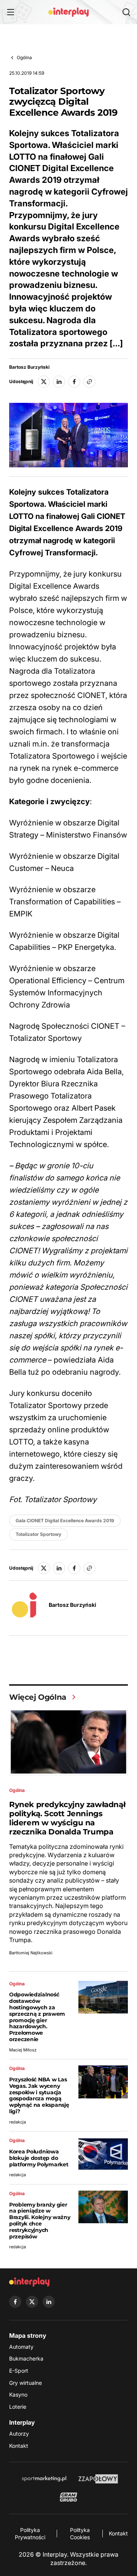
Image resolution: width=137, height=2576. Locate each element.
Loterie (18, 2407)
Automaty (21, 2347)
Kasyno (18, 2394)
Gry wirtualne (25, 2383)
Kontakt (19, 2446)
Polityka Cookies (80, 2534)
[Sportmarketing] (44, 2479)
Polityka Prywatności (30, 2534)
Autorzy (19, 2434)
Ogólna (24, 57)
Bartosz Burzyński (29, 367)
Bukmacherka (26, 2358)
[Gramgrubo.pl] (68, 2497)
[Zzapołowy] (98, 2479)
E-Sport (19, 2371)
